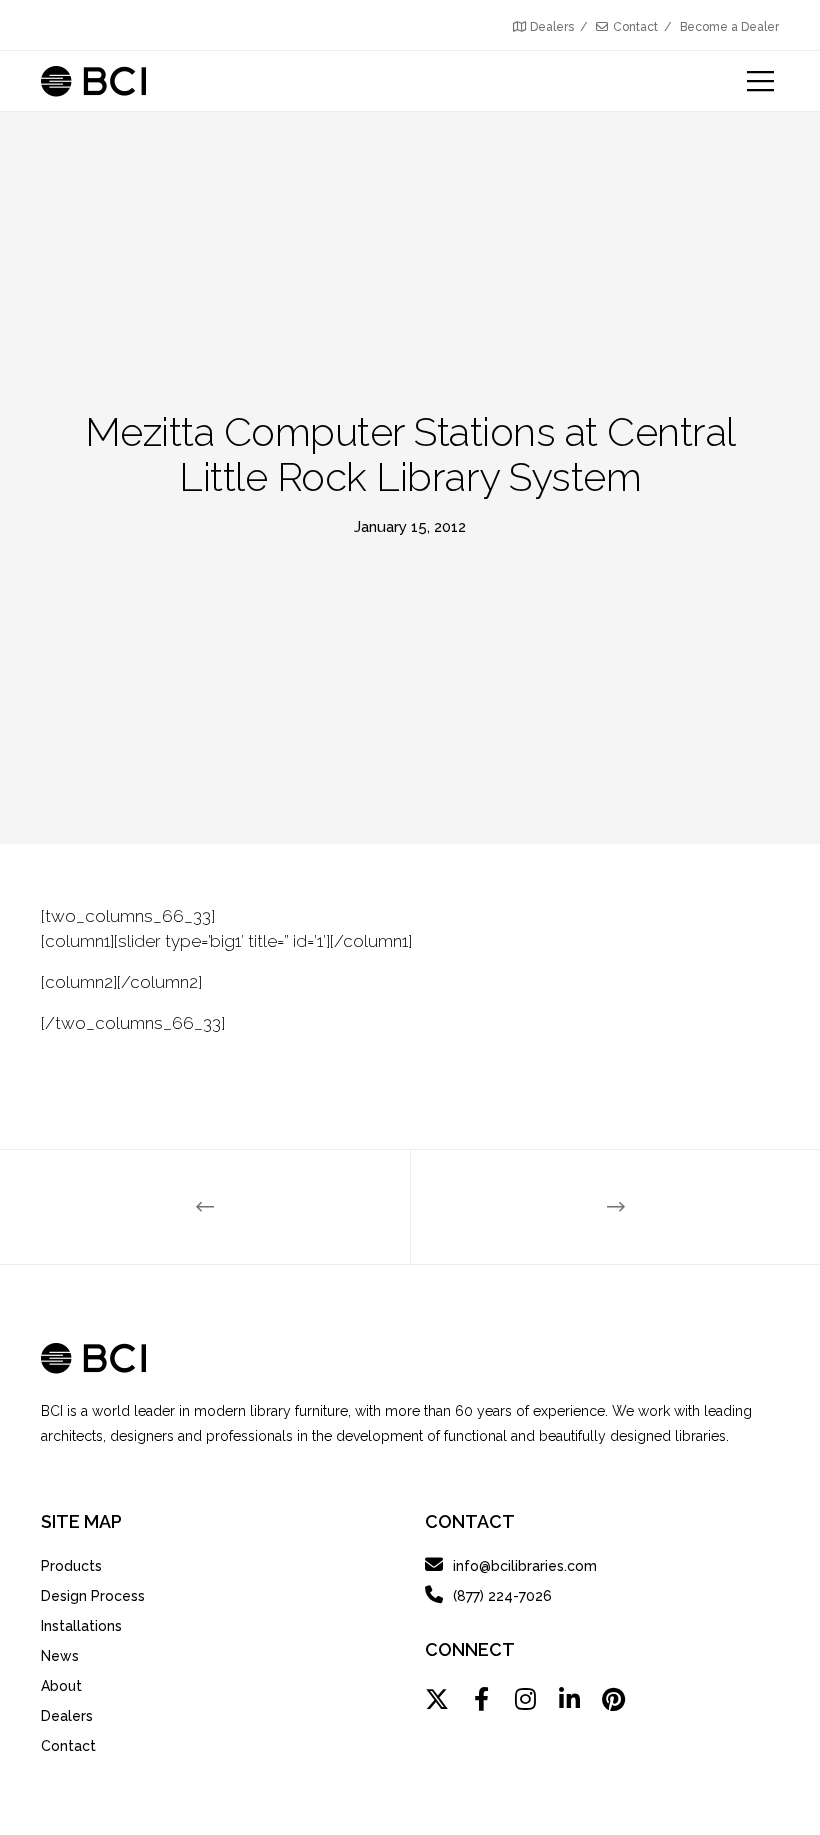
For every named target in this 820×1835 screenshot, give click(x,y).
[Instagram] (525, 1699)
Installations (81, 1626)
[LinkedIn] (569, 1699)
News (60, 1656)
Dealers (552, 27)
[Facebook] (481, 1699)
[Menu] (748, 81)
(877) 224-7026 (502, 1596)
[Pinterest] (613, 1699)
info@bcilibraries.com (525, 1566)
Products (71, 1566)
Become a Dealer (729, 27)
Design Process (93, 1596)
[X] (437, 1699)
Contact (635, 27)
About (61, 1686)
